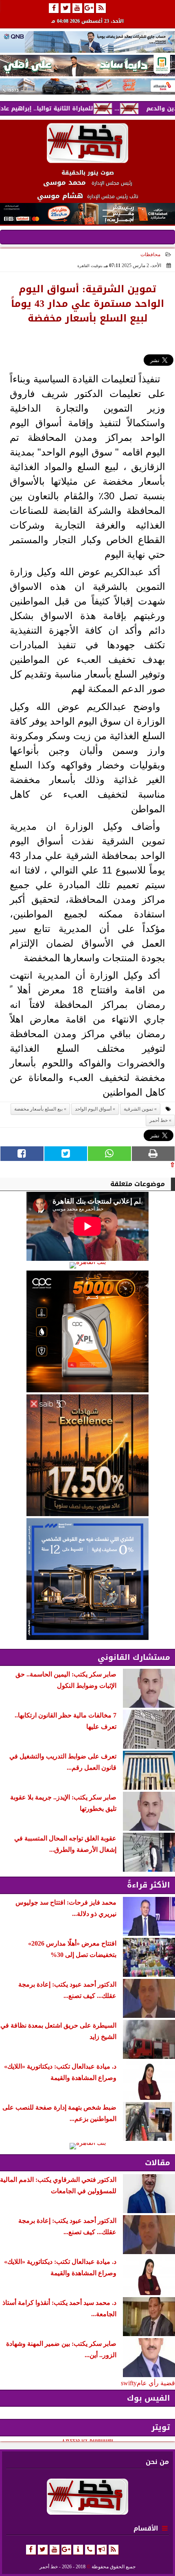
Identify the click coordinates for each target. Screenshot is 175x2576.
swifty (129, 2383)
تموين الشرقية (138, 1109)
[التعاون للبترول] (87, 1331)
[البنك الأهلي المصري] (87, 66)
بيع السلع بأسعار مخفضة (38, 1109)
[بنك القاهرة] (87, 1265)
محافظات (150, 255)
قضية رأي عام (156, 2383)
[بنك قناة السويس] (87, 1579)
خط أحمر (159, 1120)
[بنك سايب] (87, 1455)
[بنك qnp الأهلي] (87, 42)
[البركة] (87, 86)
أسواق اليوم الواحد (93, 1109)
